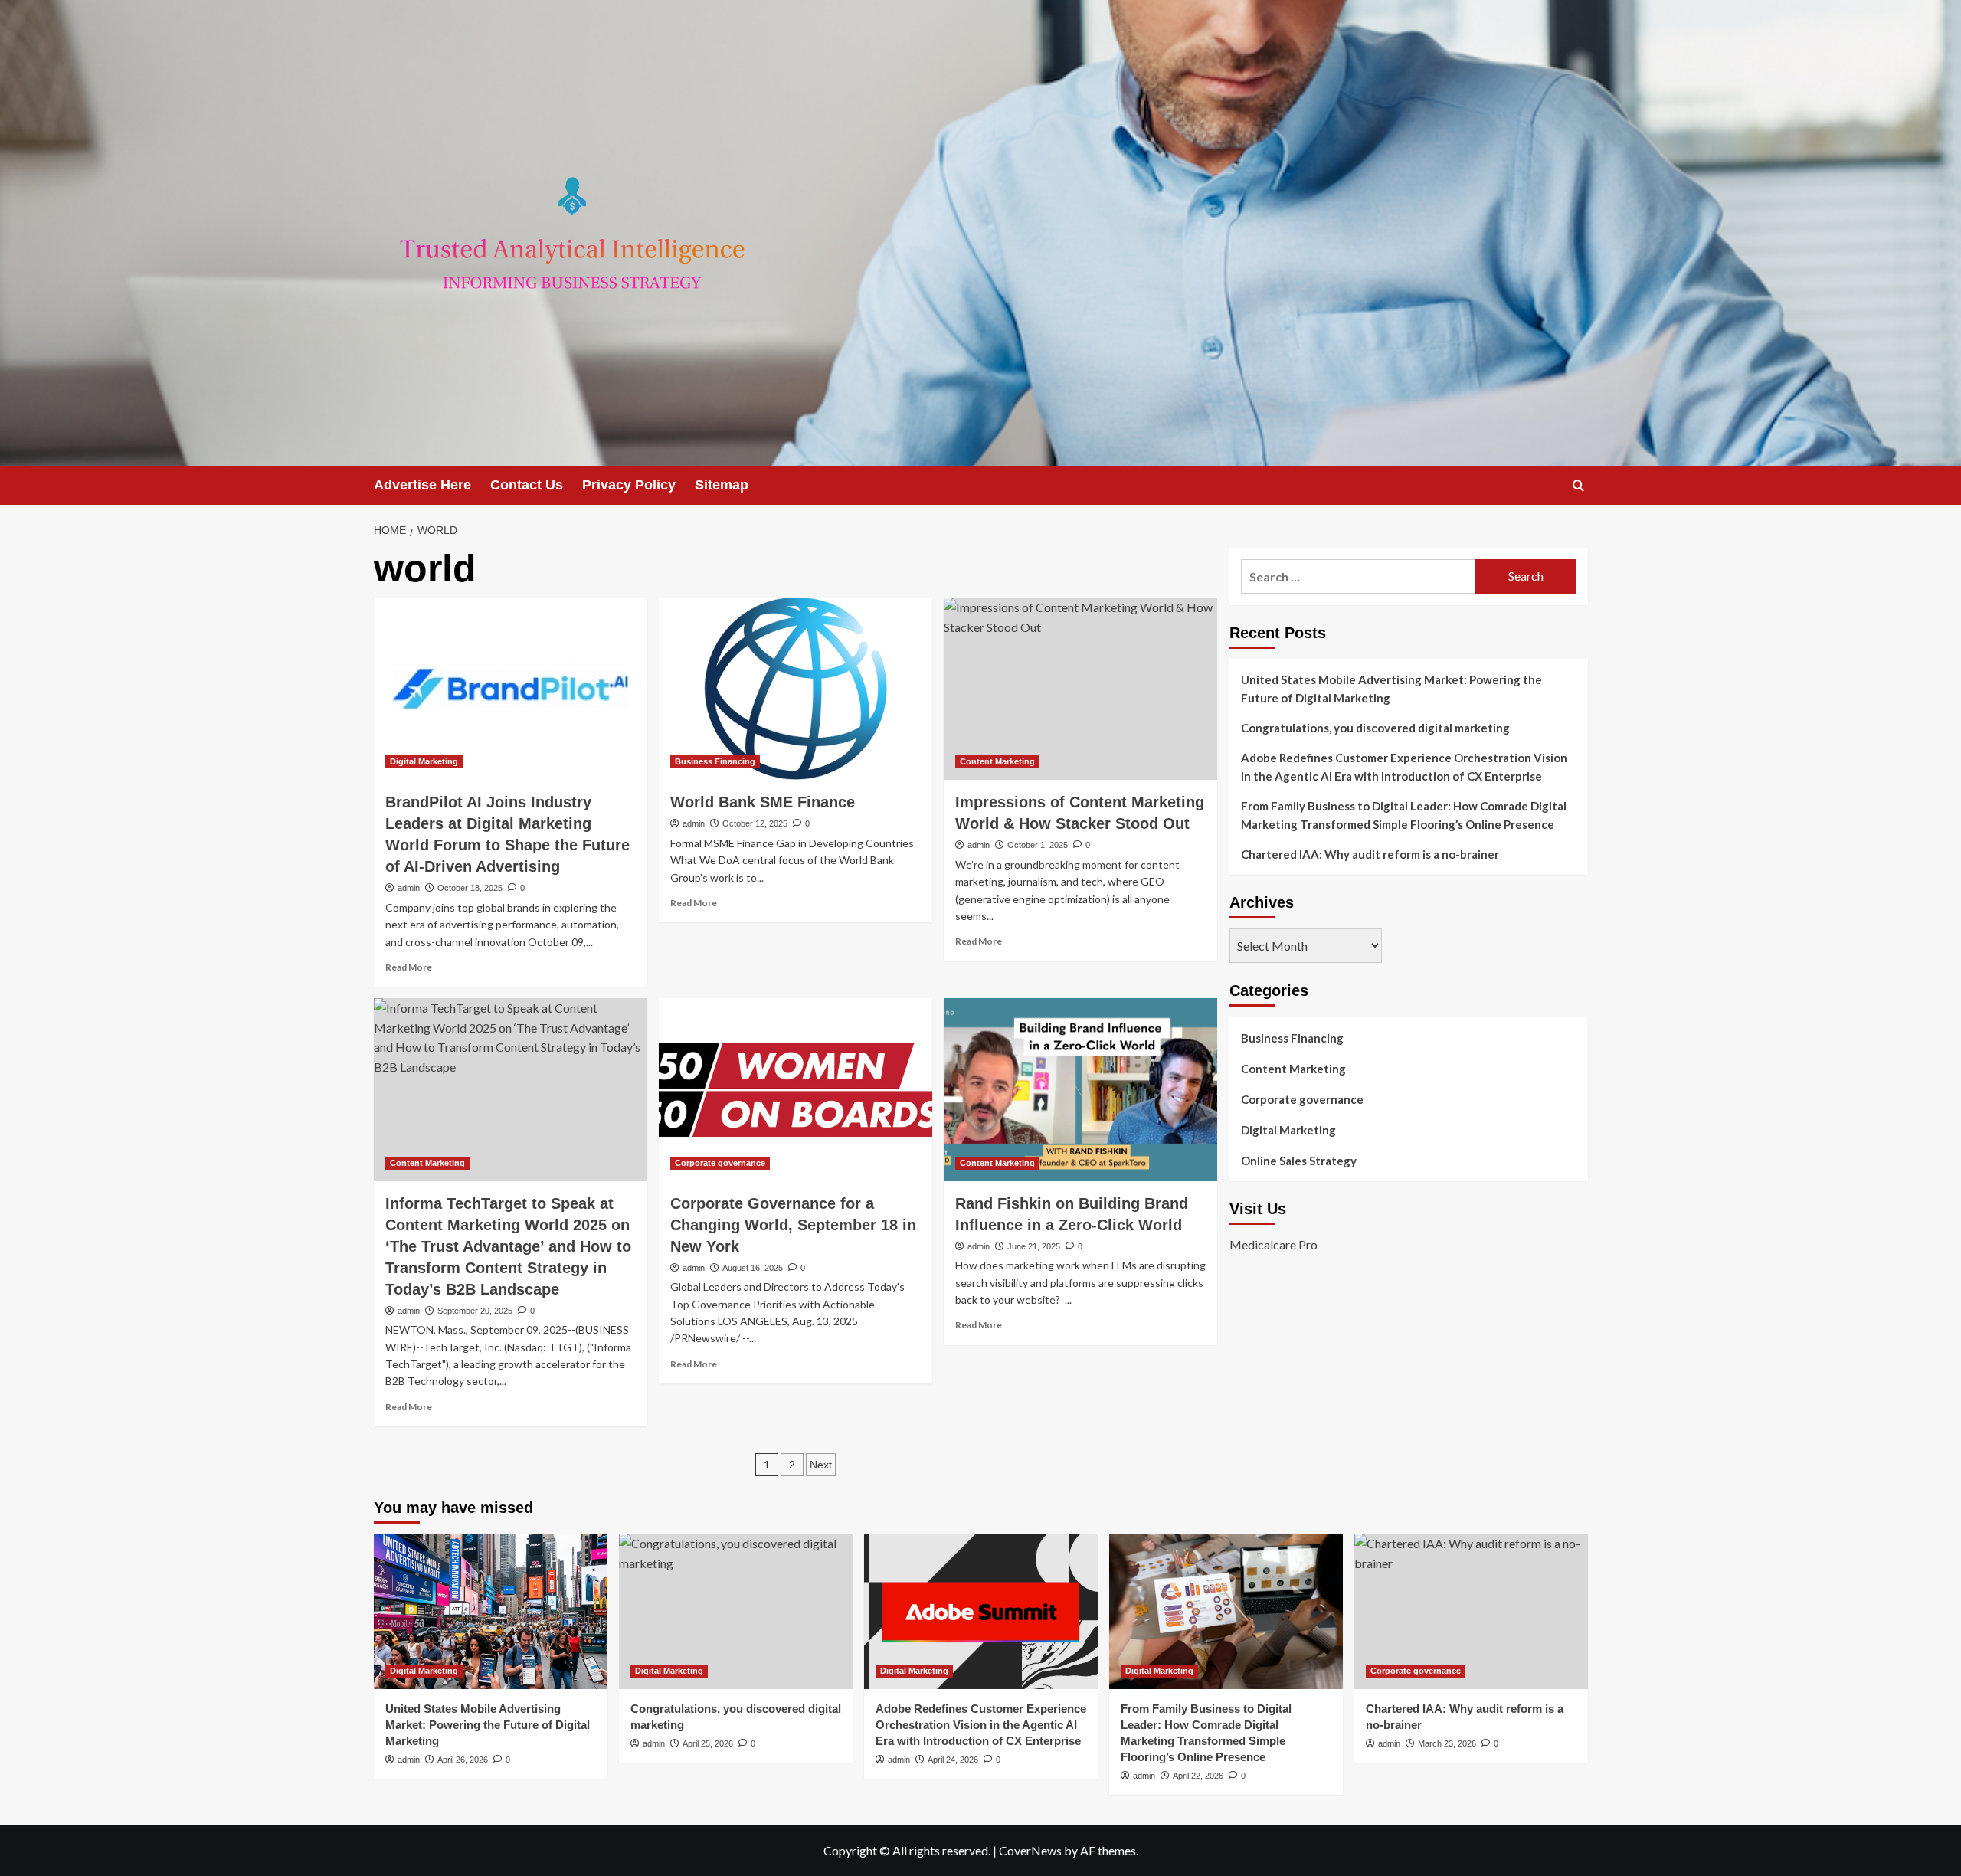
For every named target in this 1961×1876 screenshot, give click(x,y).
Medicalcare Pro (1274, 1245)
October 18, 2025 (470, 888)
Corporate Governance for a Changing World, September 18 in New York (793, 1225)
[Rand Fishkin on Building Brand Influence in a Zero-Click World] (1080, 1089)
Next (821, 1465)
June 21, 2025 (1034, 1246)
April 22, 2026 (1198, 1776)
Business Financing (715, 761)
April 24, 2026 (953, 1760)
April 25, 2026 (708, 1743)
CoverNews (1030, 1850)
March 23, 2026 (1447, 1743)
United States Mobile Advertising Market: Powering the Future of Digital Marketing (1391, 689)
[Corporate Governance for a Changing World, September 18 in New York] (796, 1089)
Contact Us (527, 485)
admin (409, 888)
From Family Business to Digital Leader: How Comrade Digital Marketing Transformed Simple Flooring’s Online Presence (1404, 815)
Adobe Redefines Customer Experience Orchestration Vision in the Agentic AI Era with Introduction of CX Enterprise (1404, 767)
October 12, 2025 (755, 823)
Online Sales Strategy (1299, 1161)
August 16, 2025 (753, 1268)
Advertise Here (422, 485)
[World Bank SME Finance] (796, 689)
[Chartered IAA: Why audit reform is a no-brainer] (1471, 1611)
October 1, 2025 (1038, 845)
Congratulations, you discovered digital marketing (1375, 728)
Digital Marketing (424, 761)
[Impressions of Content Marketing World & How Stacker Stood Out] (1080, 689)
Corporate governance (720, 1163)
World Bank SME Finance (763, 802)
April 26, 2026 (463, 1760)
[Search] (1578, 485)
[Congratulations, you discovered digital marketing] (736, 1611)
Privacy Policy (629, 485)
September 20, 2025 (475, 1311)
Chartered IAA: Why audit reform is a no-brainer (1370, 854)
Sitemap (722, 485)
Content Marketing (997, 761)
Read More (409, 967)
